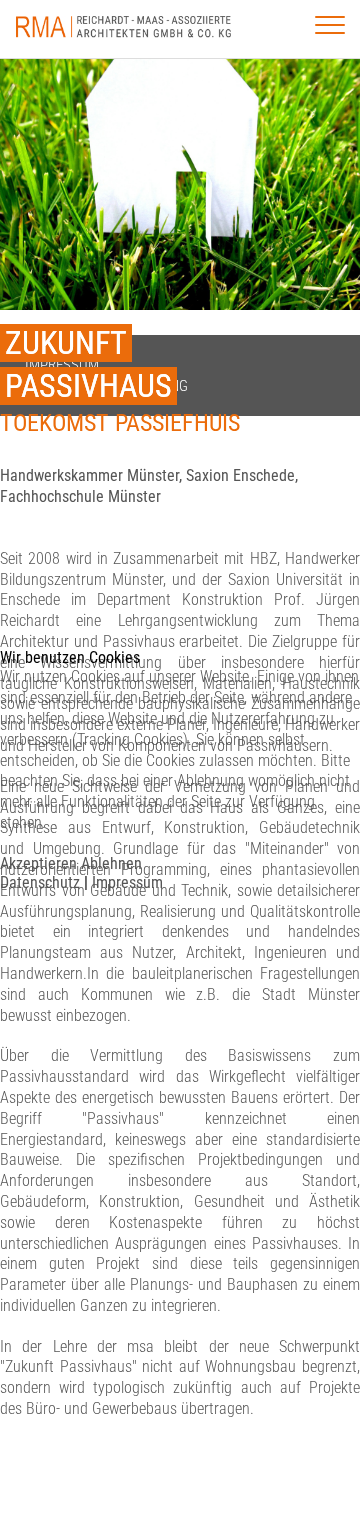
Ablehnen (111, 863)
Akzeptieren (38, 863)
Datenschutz (40, 882)
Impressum (127, 882)
